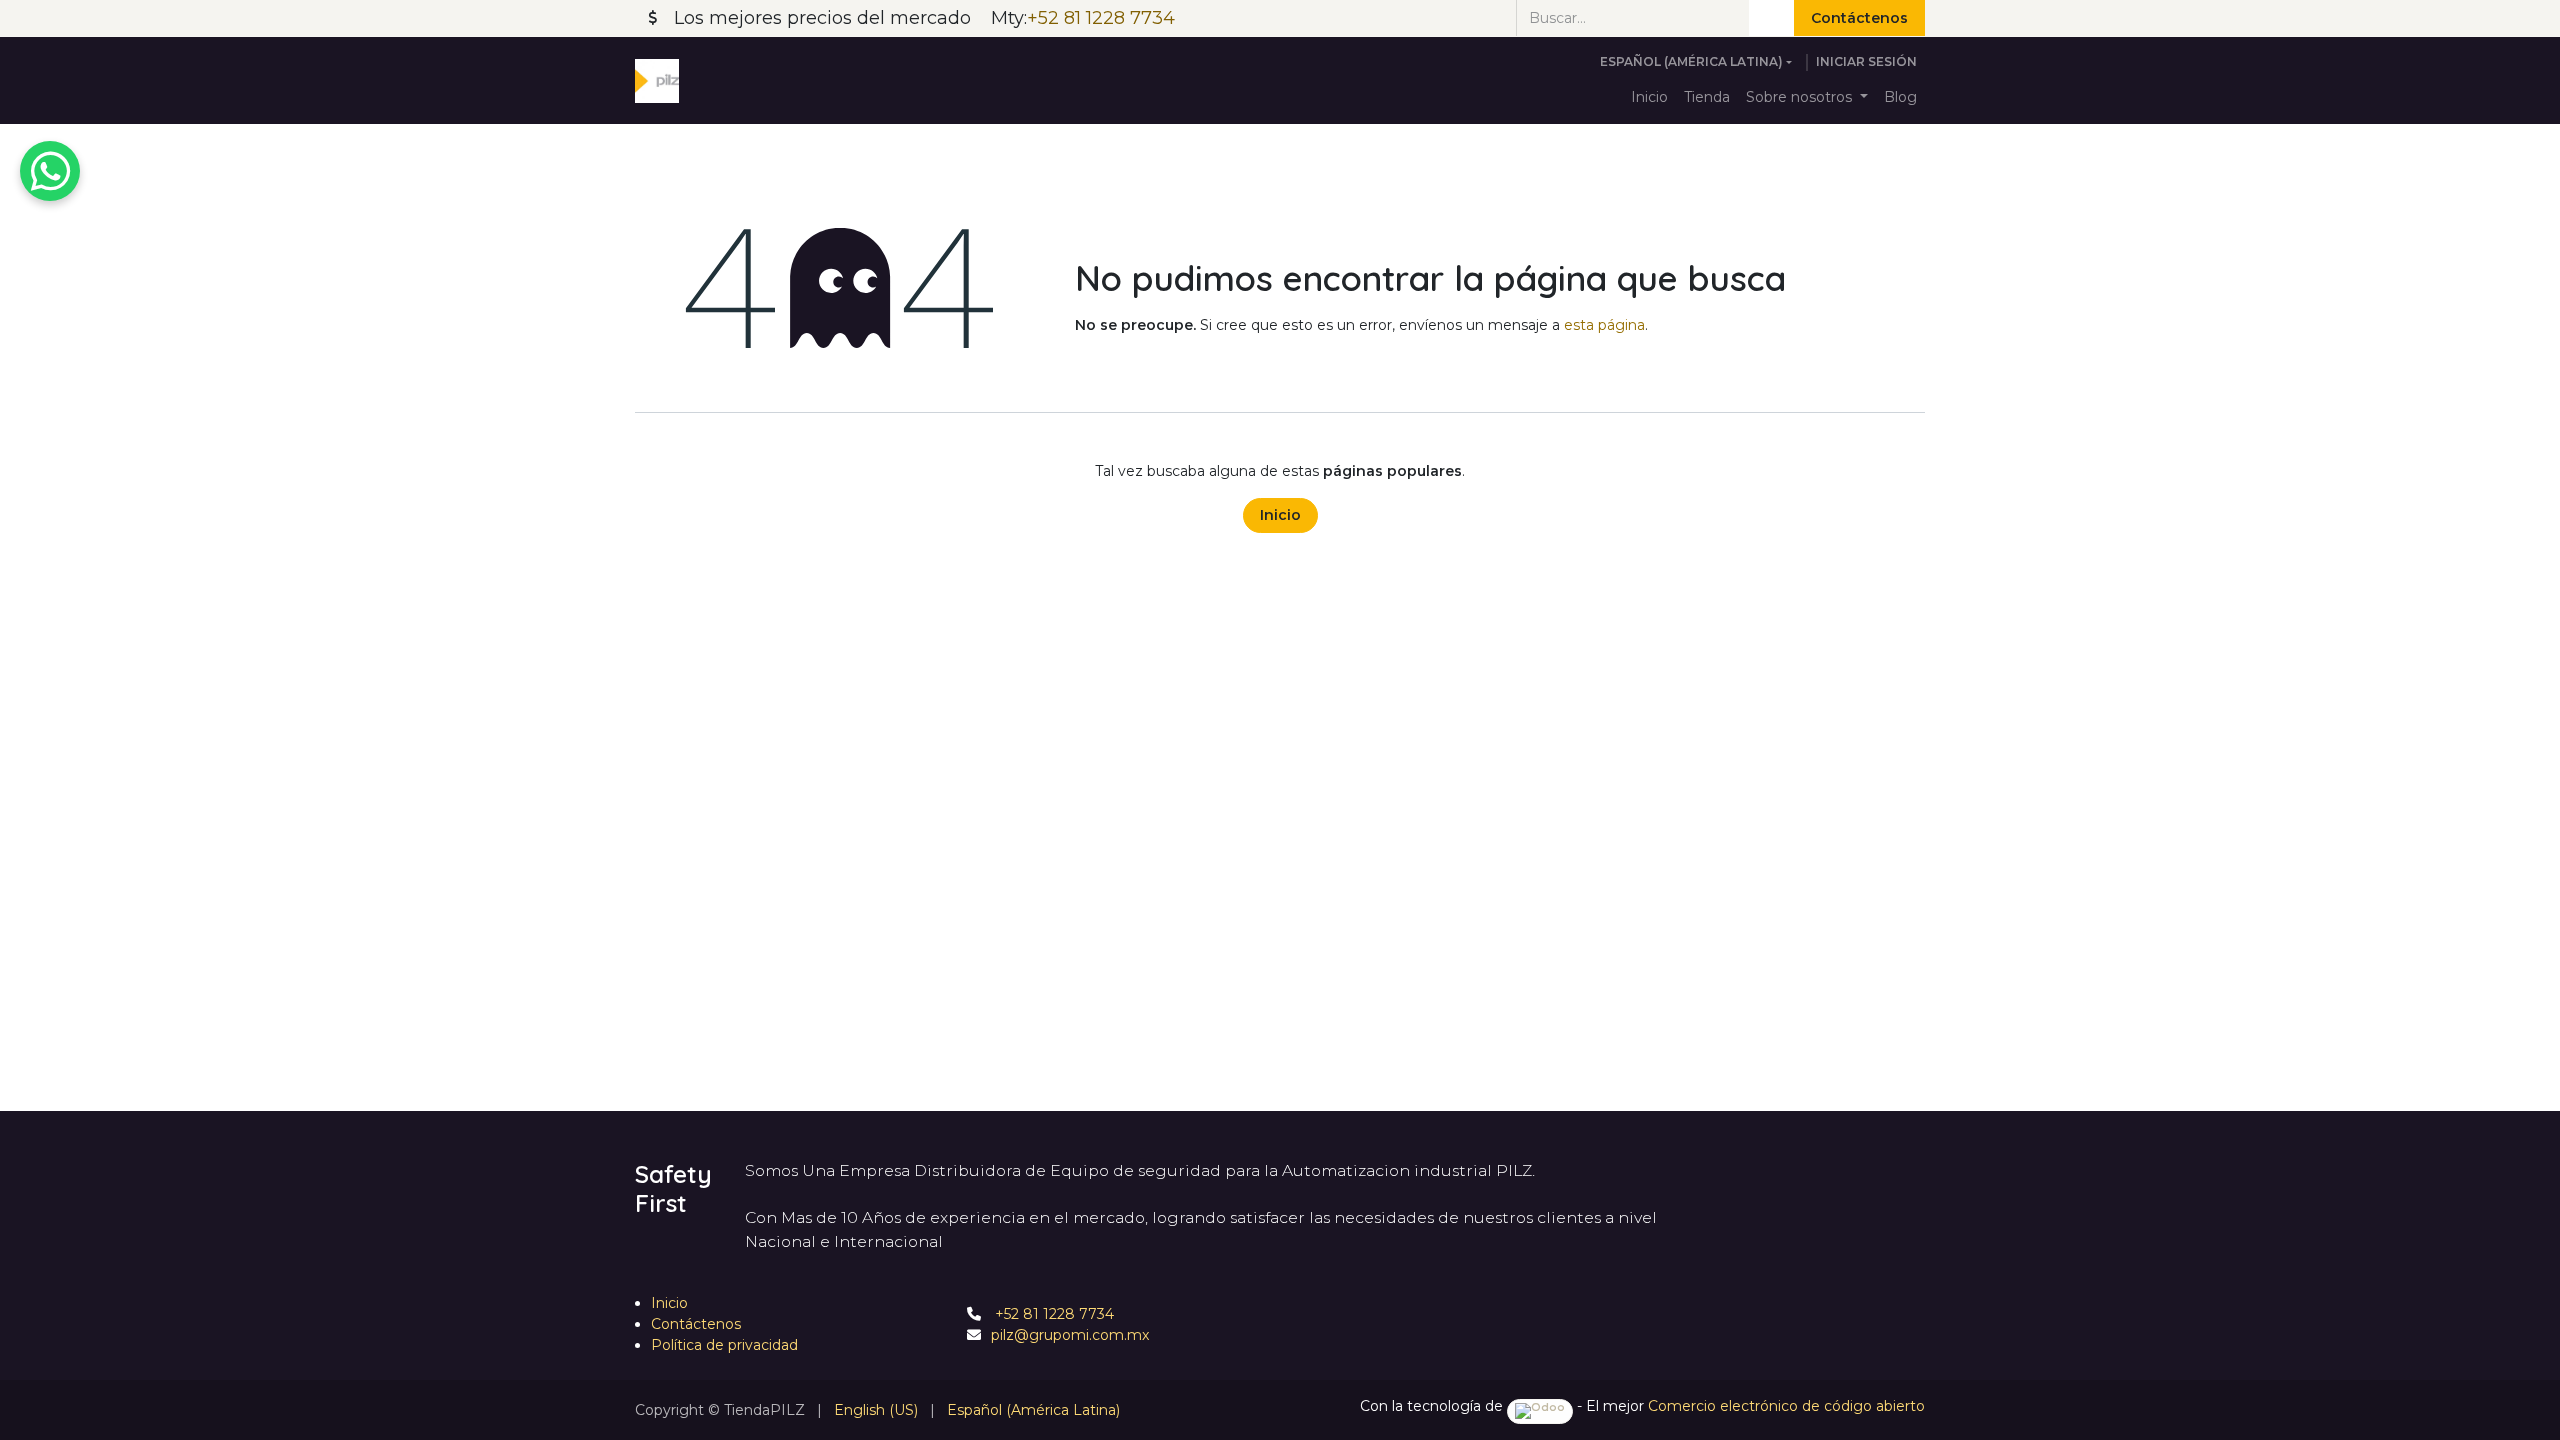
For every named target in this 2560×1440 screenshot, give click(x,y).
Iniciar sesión (1866, 61)
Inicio (1280, 515)
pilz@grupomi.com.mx (1070, 1335)
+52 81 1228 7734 (1052, 1314)
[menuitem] (1649, 97)
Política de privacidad (724, 1345)
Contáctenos (1859, 18)
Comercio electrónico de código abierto (1786, 1406)
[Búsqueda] (1771, 18)
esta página (1604, 325)
